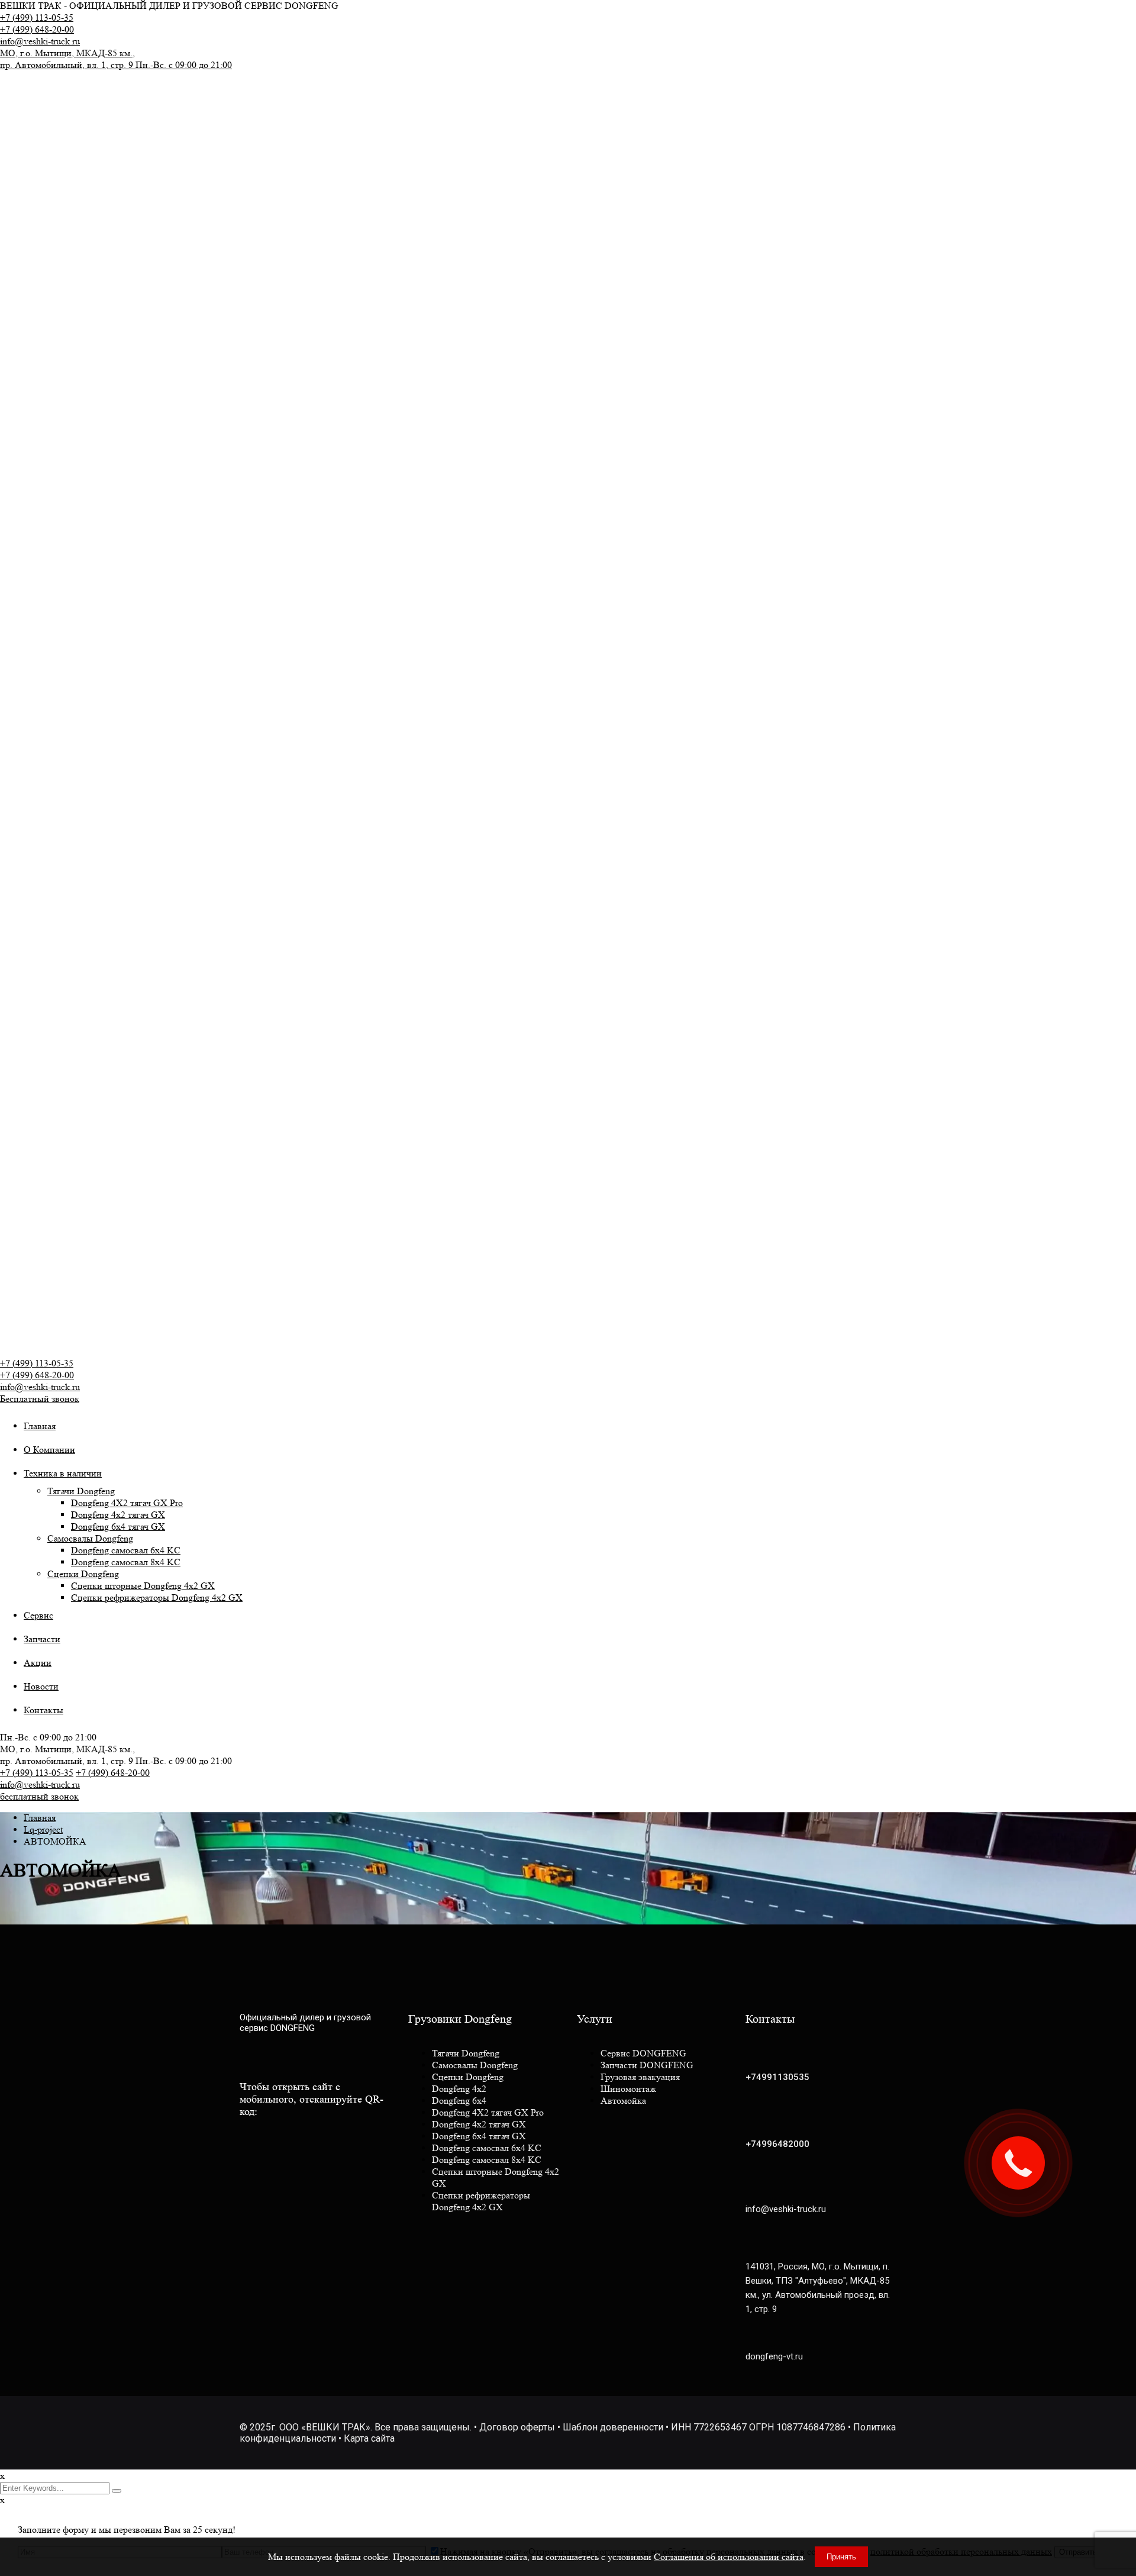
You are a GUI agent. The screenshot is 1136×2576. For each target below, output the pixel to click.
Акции (38, 1663)
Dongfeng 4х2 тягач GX (118, 1515)
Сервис (38, 1615)
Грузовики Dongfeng (460, 2019)
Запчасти (42, 1639)
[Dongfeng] (98, 112)
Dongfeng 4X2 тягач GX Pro (127, 1503)
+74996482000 (777, 2144)
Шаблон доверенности (613, 2427)
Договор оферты (517, 2427)
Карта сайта (369, 2438)
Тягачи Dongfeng (81, 1491)
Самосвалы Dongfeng (90, 1538)
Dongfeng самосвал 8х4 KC (126, 1562)
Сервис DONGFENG (643, 2053)
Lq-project (43, 1829)
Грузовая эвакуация (640, 2077)
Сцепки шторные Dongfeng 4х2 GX (143, 1586)
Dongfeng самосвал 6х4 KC (126, 1550)
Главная (40, 1426)
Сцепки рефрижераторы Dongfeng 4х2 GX (157, 1597)
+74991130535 (777, 2077)
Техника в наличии (63, 1473)
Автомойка (623, 2101)
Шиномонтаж (628, 2089)
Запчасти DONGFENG (647, 2065)
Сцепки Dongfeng (83, 1574)
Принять (841, 2557)
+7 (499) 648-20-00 (37, 29)
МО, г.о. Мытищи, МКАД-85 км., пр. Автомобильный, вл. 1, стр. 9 (116, 59)
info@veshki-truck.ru (40, 41)
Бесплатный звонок (40, 1399)
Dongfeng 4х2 (459, 2089)
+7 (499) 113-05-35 (37, 17)
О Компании (49, 1450)
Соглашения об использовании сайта (729, 2557)
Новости (41, 1686)
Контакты (43, 1710)
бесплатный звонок (39, 1796)
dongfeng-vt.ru (774, 2356)
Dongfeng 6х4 (459, 2101)
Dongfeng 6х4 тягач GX (118, 1526)
